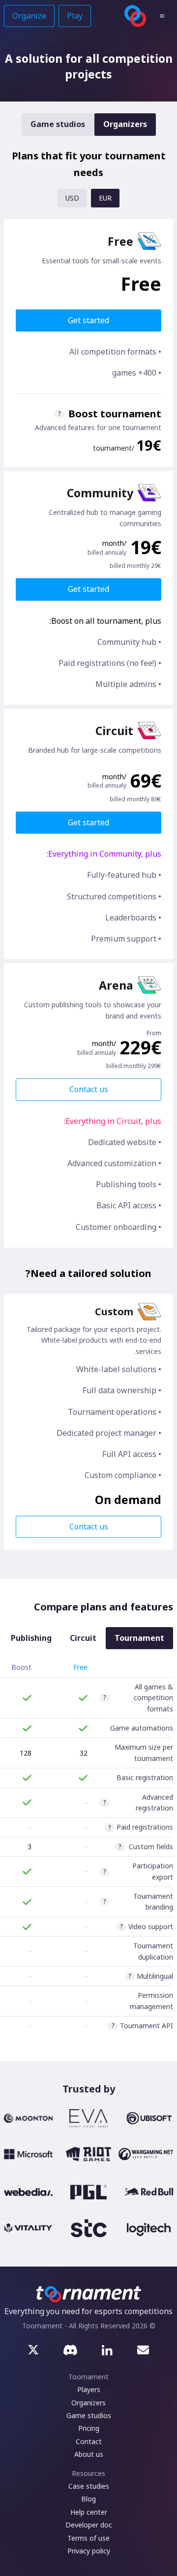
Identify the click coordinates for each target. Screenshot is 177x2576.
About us (89, 2454)
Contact (89, 2441)
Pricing (89, 2428)
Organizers (125, 124)
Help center (89, 2512)
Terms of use (88, 2538)
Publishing (31, 1638)
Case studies (89, 2486)
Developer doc (89, 2525)
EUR (105, 198)
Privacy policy (89, 2551)
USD (72, 198)
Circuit (83, 1638)
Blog (88, 2499)
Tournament (139, 1638)
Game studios (58, 124)
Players (89, 2389)
